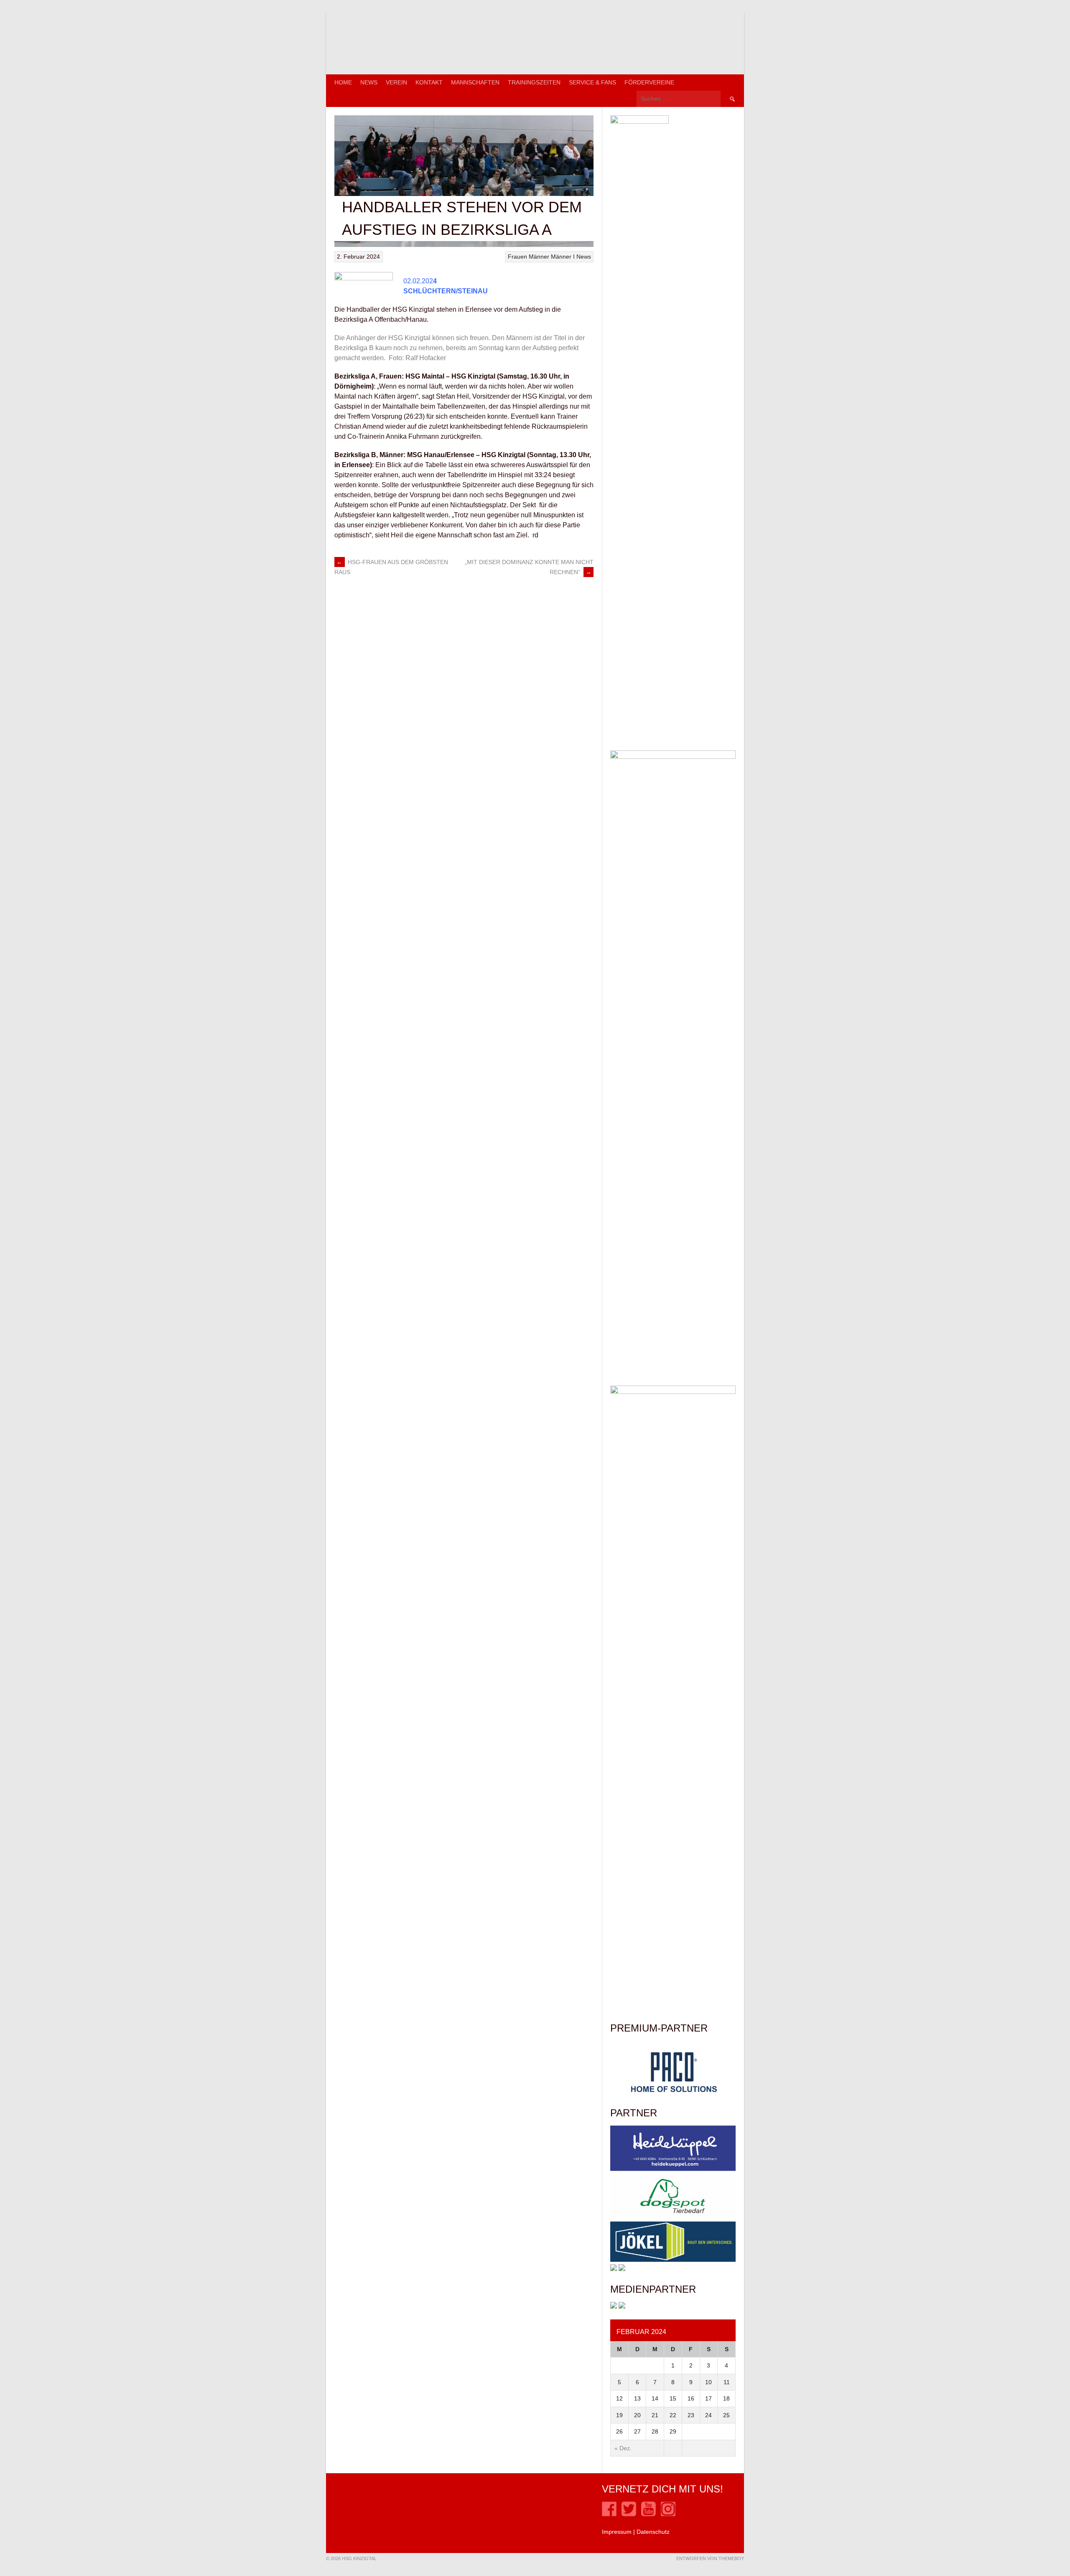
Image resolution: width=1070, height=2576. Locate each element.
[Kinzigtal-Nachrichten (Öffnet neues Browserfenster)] (622, 2306)
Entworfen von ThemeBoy (710, 2558)
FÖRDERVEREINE (649, 82)
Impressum (617, 2532)
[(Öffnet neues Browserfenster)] (609, 2514)
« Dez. (623, 2448)
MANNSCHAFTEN (475, 82)
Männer (539, 257)
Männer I (563, 257)
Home (343, 82)
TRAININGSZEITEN (534, 82)
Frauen (517, 257)
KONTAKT (429, 82)
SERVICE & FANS (592, 82)
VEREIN (396, 82)
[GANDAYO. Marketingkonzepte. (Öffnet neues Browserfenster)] (614, 2306)
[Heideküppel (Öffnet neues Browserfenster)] (673, 2169)
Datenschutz (653, 2532)
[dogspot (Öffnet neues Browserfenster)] (673, 2217)
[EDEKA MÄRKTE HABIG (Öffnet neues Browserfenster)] (622, 2269)
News (369, 82)
